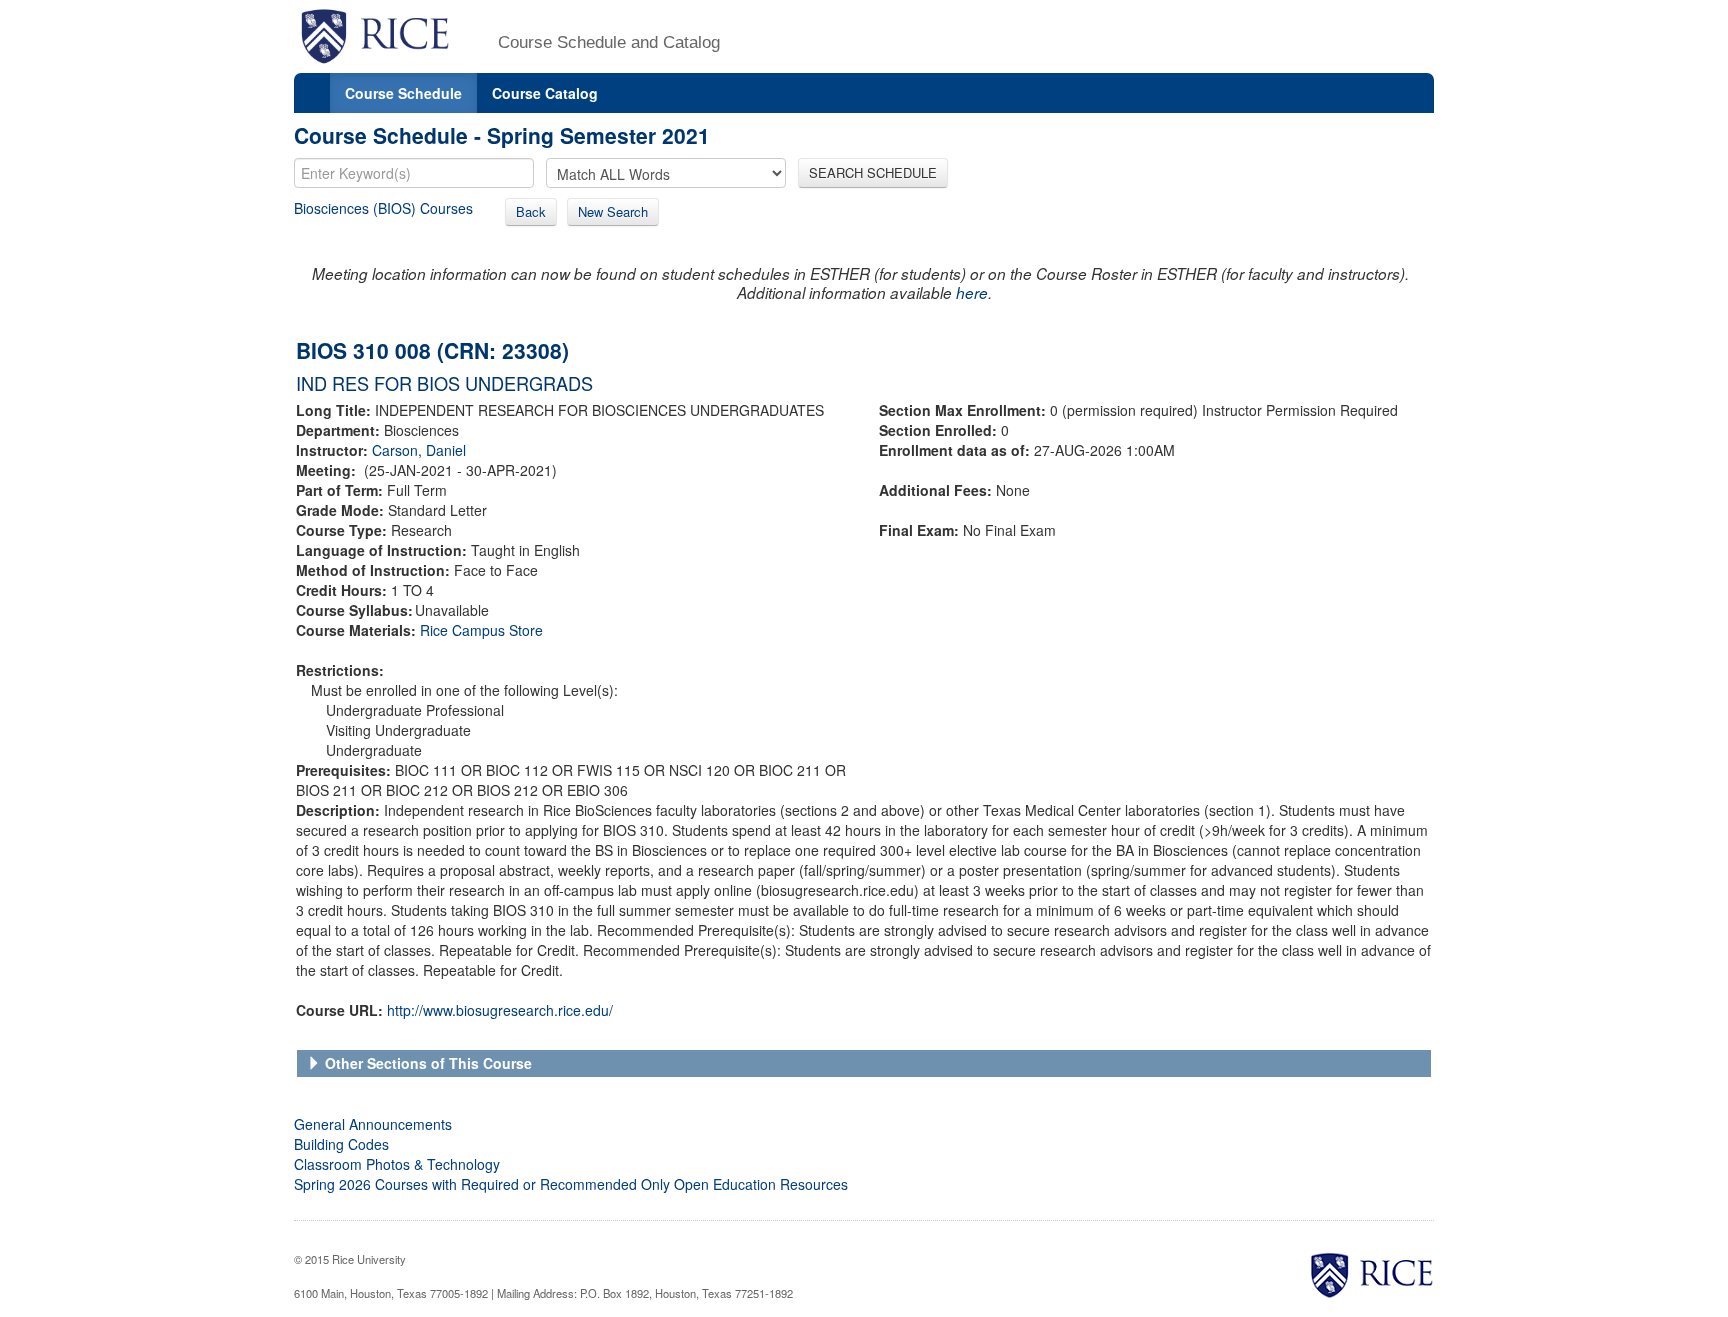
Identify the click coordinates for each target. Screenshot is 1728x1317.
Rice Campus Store (481, 630)
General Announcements (373, 1124)
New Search (613, 211)
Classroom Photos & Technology (397, 1164)
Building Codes (341, 1144)
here (972, 292)
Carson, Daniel (419, 450)
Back (531, 211)
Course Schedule (403, 93)
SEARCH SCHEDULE (873, 172)
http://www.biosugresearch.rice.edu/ (500, 1010)
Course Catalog (545, 93)
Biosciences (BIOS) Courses (383, 208)
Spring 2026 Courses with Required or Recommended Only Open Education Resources (571, 1184)
